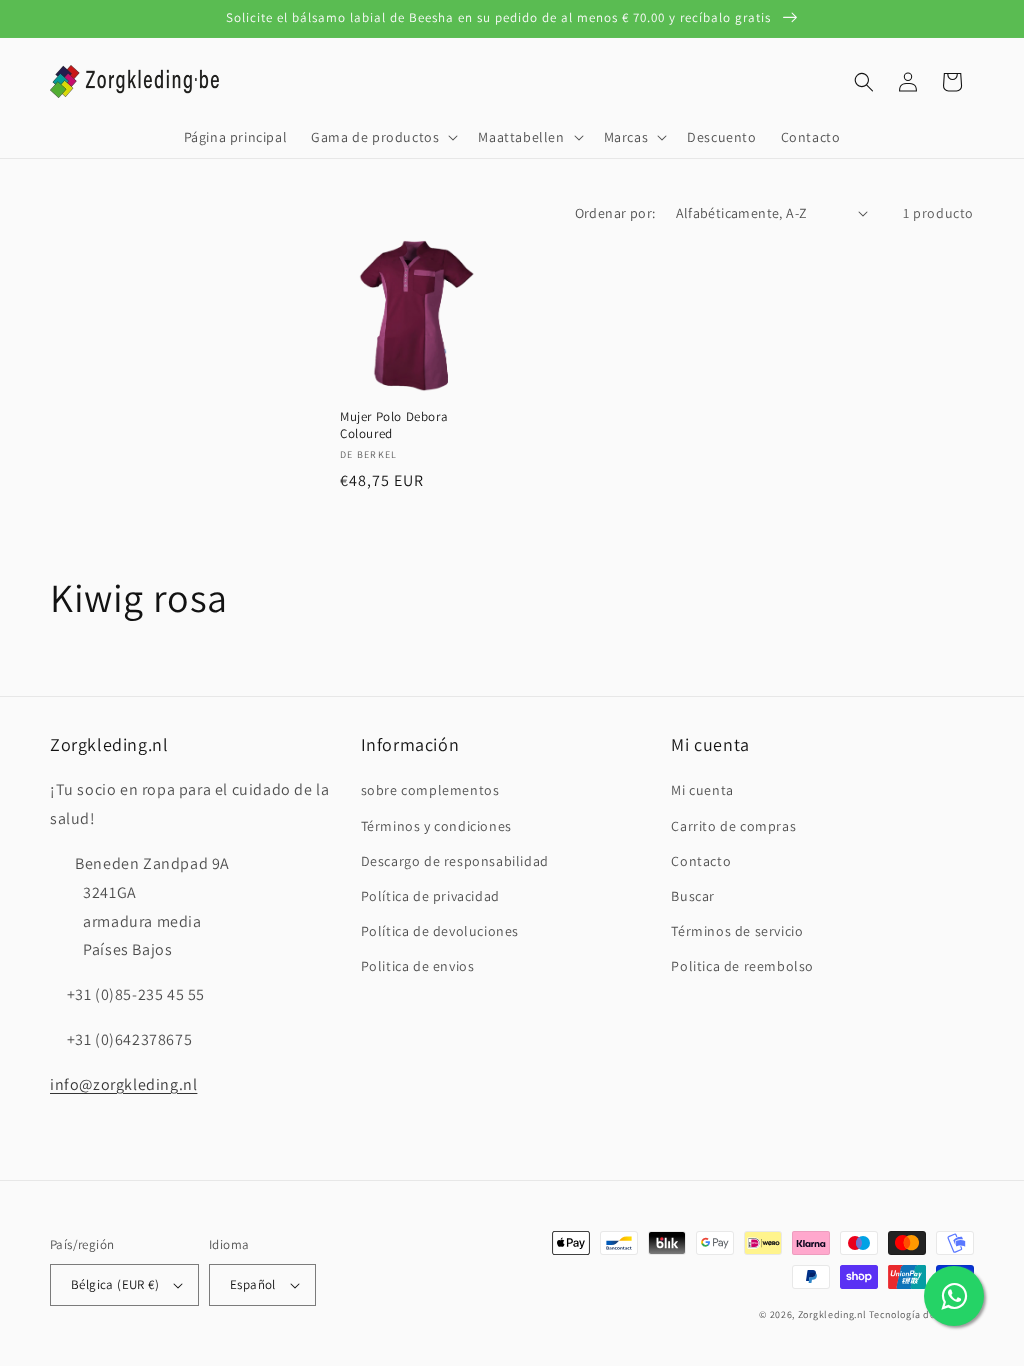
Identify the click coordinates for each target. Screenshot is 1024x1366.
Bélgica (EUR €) (115, 1284)
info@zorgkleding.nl (123, 1084)
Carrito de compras (733, 826)
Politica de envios (418, 966)
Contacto (701, 861)
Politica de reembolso (742, 966)
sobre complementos (430, 790)
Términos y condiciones (436, 826)
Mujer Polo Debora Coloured (394, 425)
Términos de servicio (737, 931)
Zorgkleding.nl (832, 1314)
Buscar (693, 896)
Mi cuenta (702, 790)
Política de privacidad (430, 896)
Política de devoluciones (440, 931)
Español (253, 1284)
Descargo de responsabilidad (455, 861)
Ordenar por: (615, 213)
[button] (382, 137)
